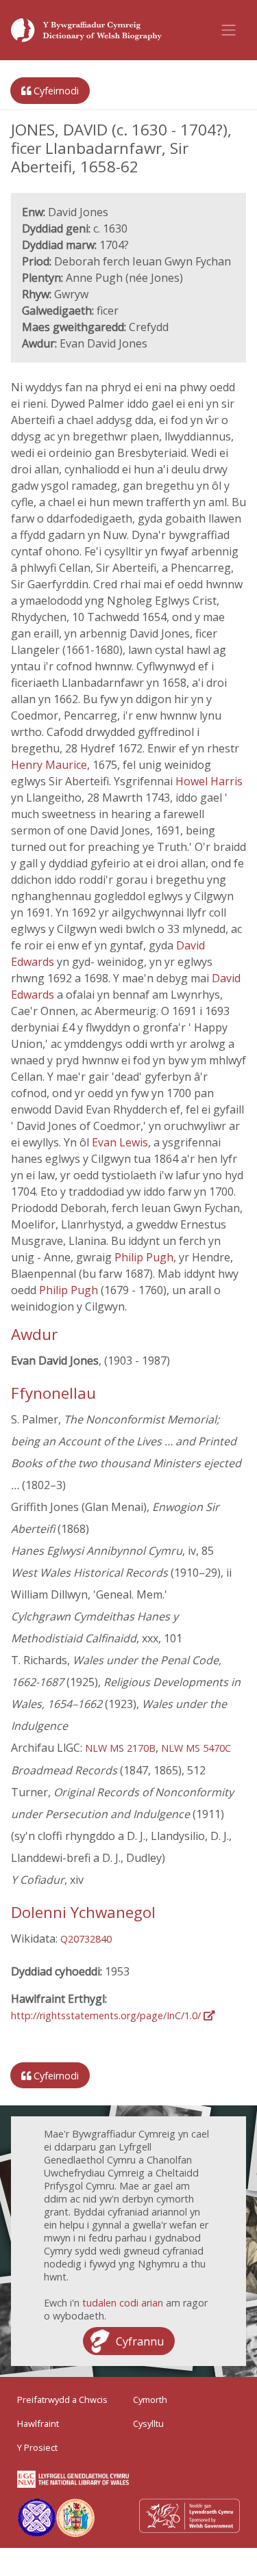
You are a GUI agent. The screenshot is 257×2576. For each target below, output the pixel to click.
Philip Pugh (144, 1257)
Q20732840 (86, 1939)
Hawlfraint (38, 2423)
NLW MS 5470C (196, 1748)
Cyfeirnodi (55, 91)
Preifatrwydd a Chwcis (62, 2400)
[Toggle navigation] (229, 30)
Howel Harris (209, 781)
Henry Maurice (49, 765)
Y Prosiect (37, 2447)
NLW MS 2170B (120, 1748)
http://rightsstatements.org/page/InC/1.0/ (107, 2015)
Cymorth (150, 2400)
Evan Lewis (120, 1142)
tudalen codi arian (123, 2303)
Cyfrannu (140, 2341)
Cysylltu (148, 2423)
